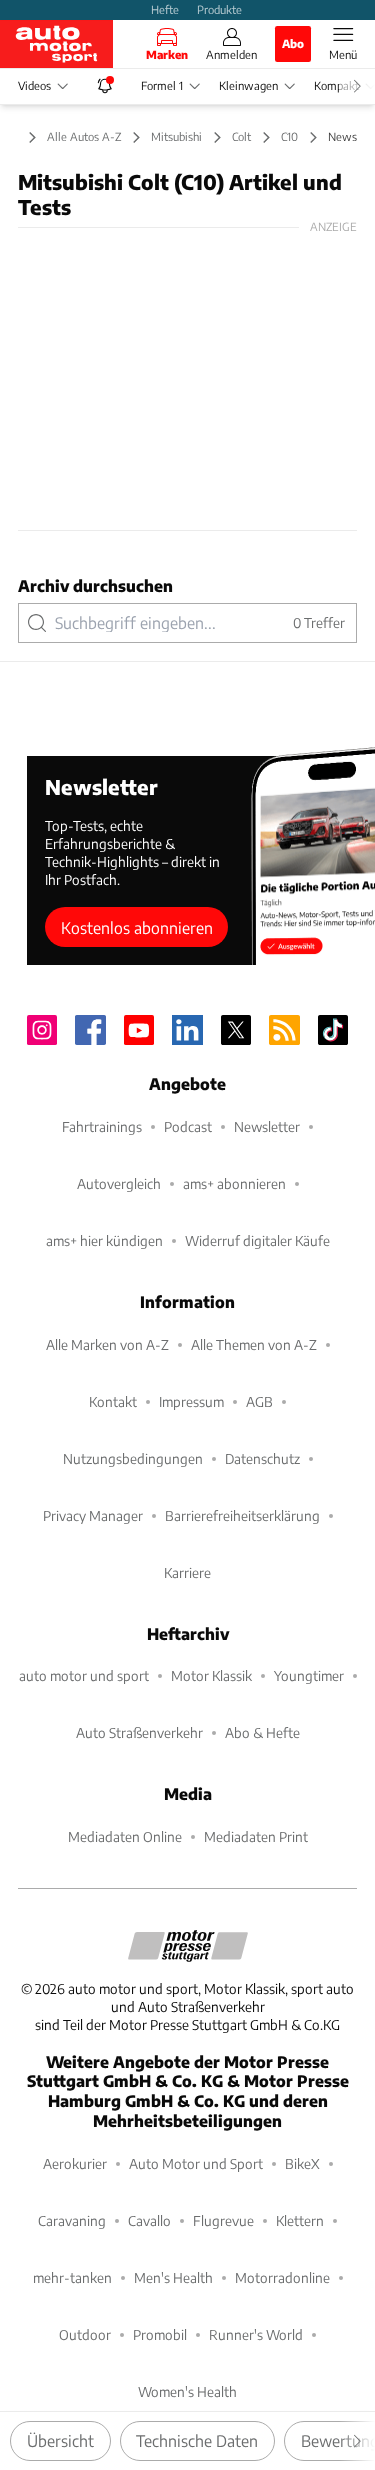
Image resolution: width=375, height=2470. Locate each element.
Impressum (191, 1401)
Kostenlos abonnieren (137, 927)
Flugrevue (223, 2220)
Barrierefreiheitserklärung (242, 1515)
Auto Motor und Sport (196, 2163)
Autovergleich (119, 1183)
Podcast (188, 1126)
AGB (259, 1401)
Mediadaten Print (256, 1836)
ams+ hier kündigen (104, 1240)
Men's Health (173, 2277)
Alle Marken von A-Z (107, 1344)
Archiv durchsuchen (95, 585)
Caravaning (72, 2220)
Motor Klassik (211, 1675)
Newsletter (267, 1126)
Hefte (165, 9)
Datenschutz (262, 1458)
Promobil (160, 2334)
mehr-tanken (72, 2277)
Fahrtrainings (102, 1126)
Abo (293, 43)
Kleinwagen (248, 85)
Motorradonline (282, 2277)
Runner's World (256, 2334)
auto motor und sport (84, 1675)
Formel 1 (162, 85)
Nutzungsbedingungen (133, 1458)
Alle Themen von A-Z (254, 1344)
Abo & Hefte (262, 1732)
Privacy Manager (93, 1515)
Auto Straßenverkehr (139, 1732)
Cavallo (149, 2220)
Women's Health (187, 2391)
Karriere (187, 1572)
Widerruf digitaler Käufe (257, 1240)
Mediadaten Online (125, 1836)
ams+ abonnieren (234, 1183)
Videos (34, 85)
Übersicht (60, 2440)
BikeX (302, 2163)
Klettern (300, 2220)
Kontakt (113, 1401)
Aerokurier (75, 2163)
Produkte (219, 9)
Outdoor (85, 2334)
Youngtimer (309, 1675)
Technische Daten (197, 2440)
